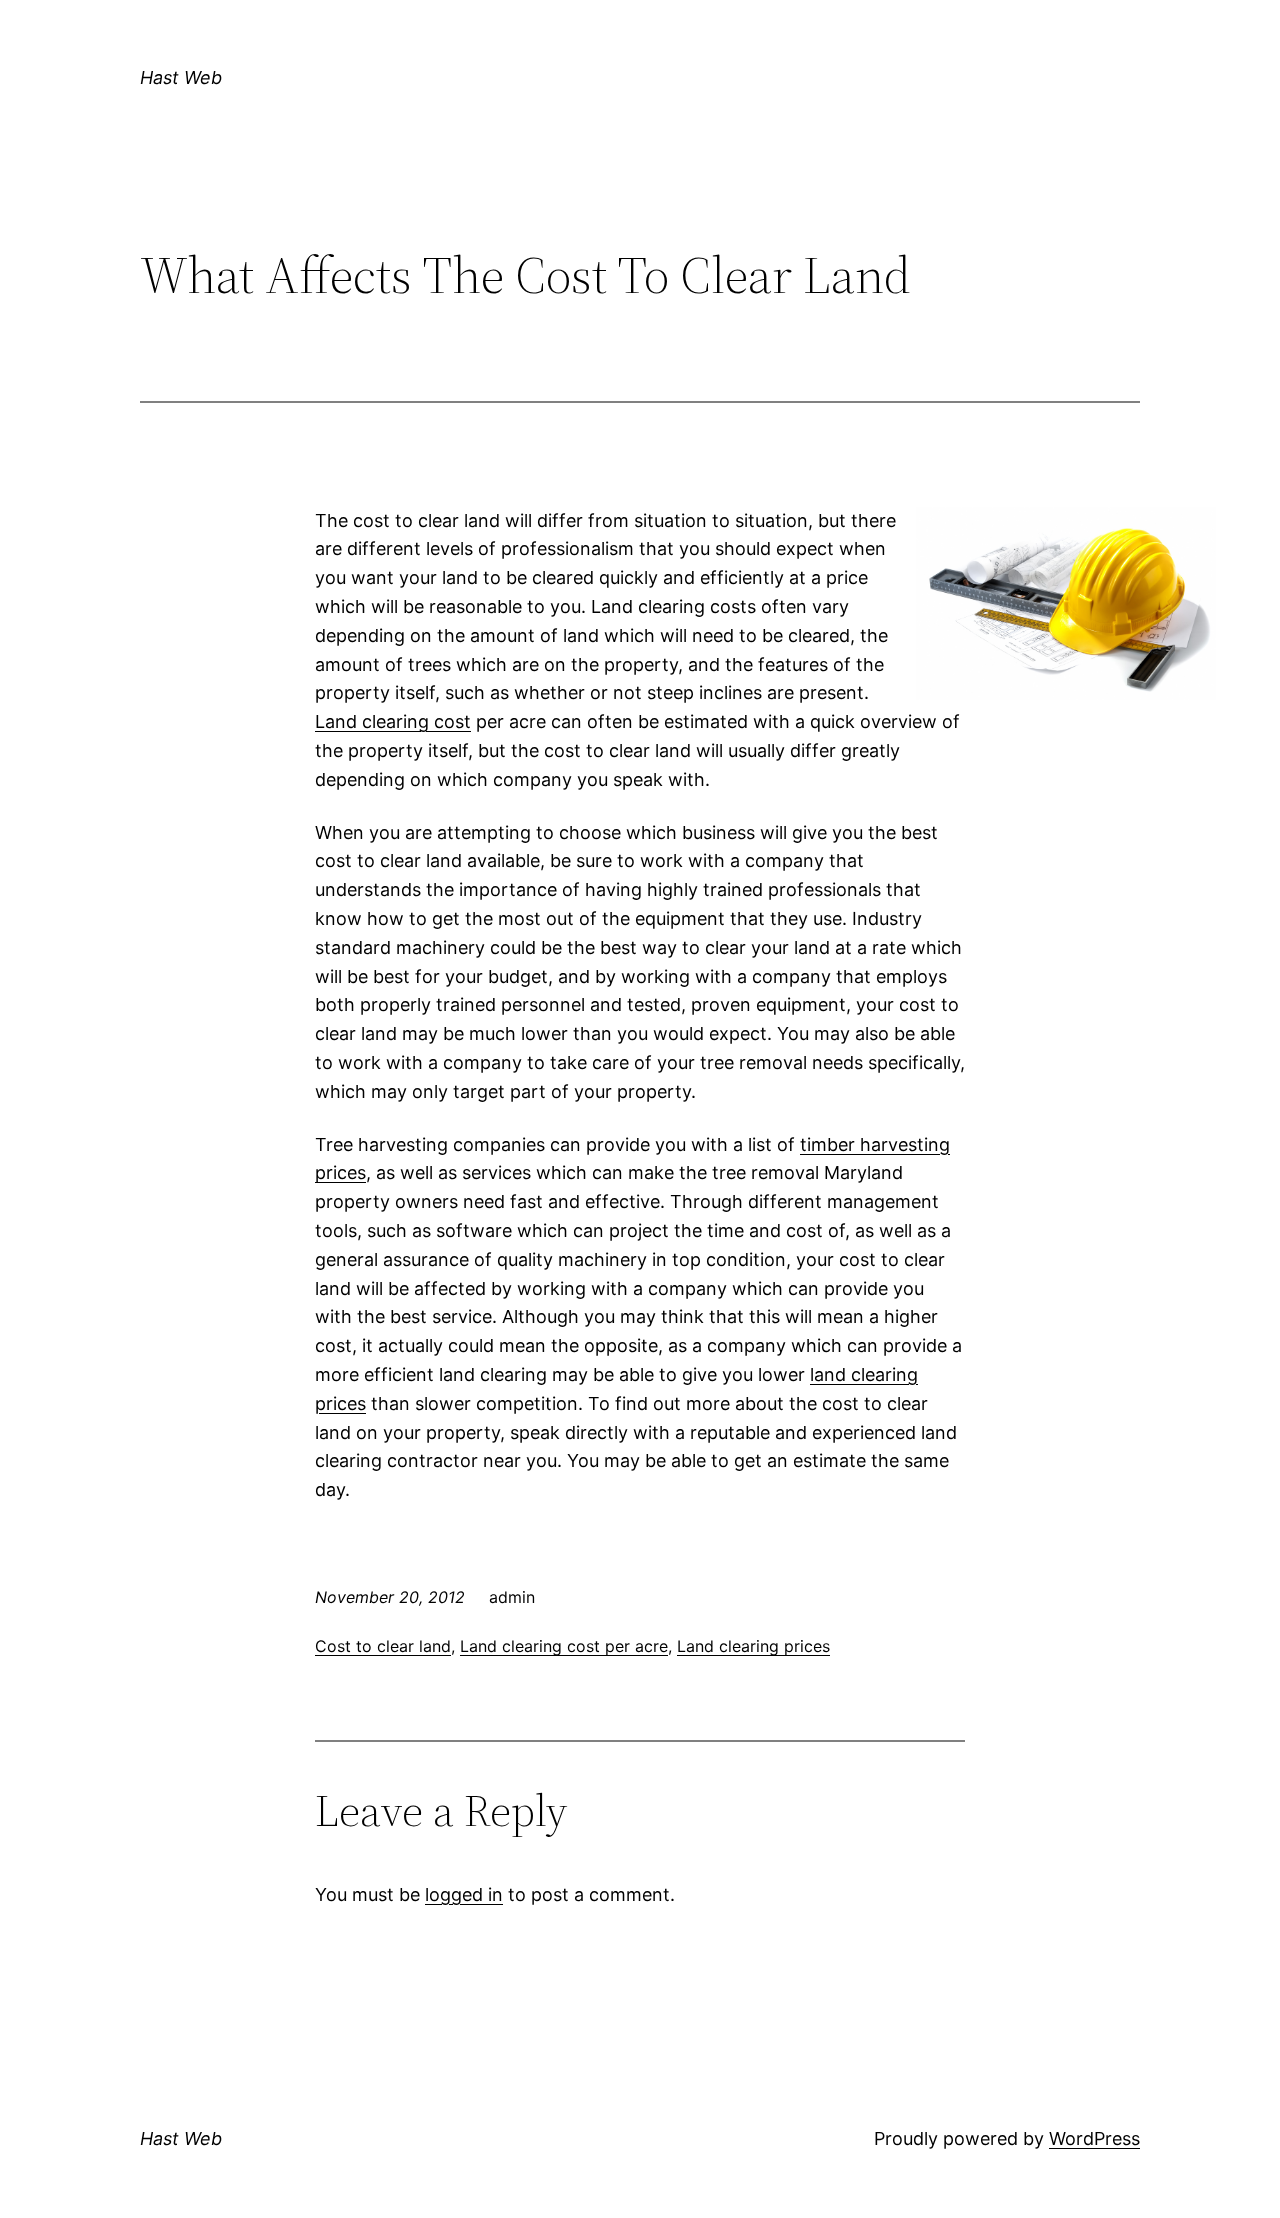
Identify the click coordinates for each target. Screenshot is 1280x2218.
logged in (464, 1894)
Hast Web (181, 77)
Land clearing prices (753, 1646)
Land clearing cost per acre (564, 1646)
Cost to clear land (383, 1646)
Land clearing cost (393, 721)
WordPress (1094, 2138)
